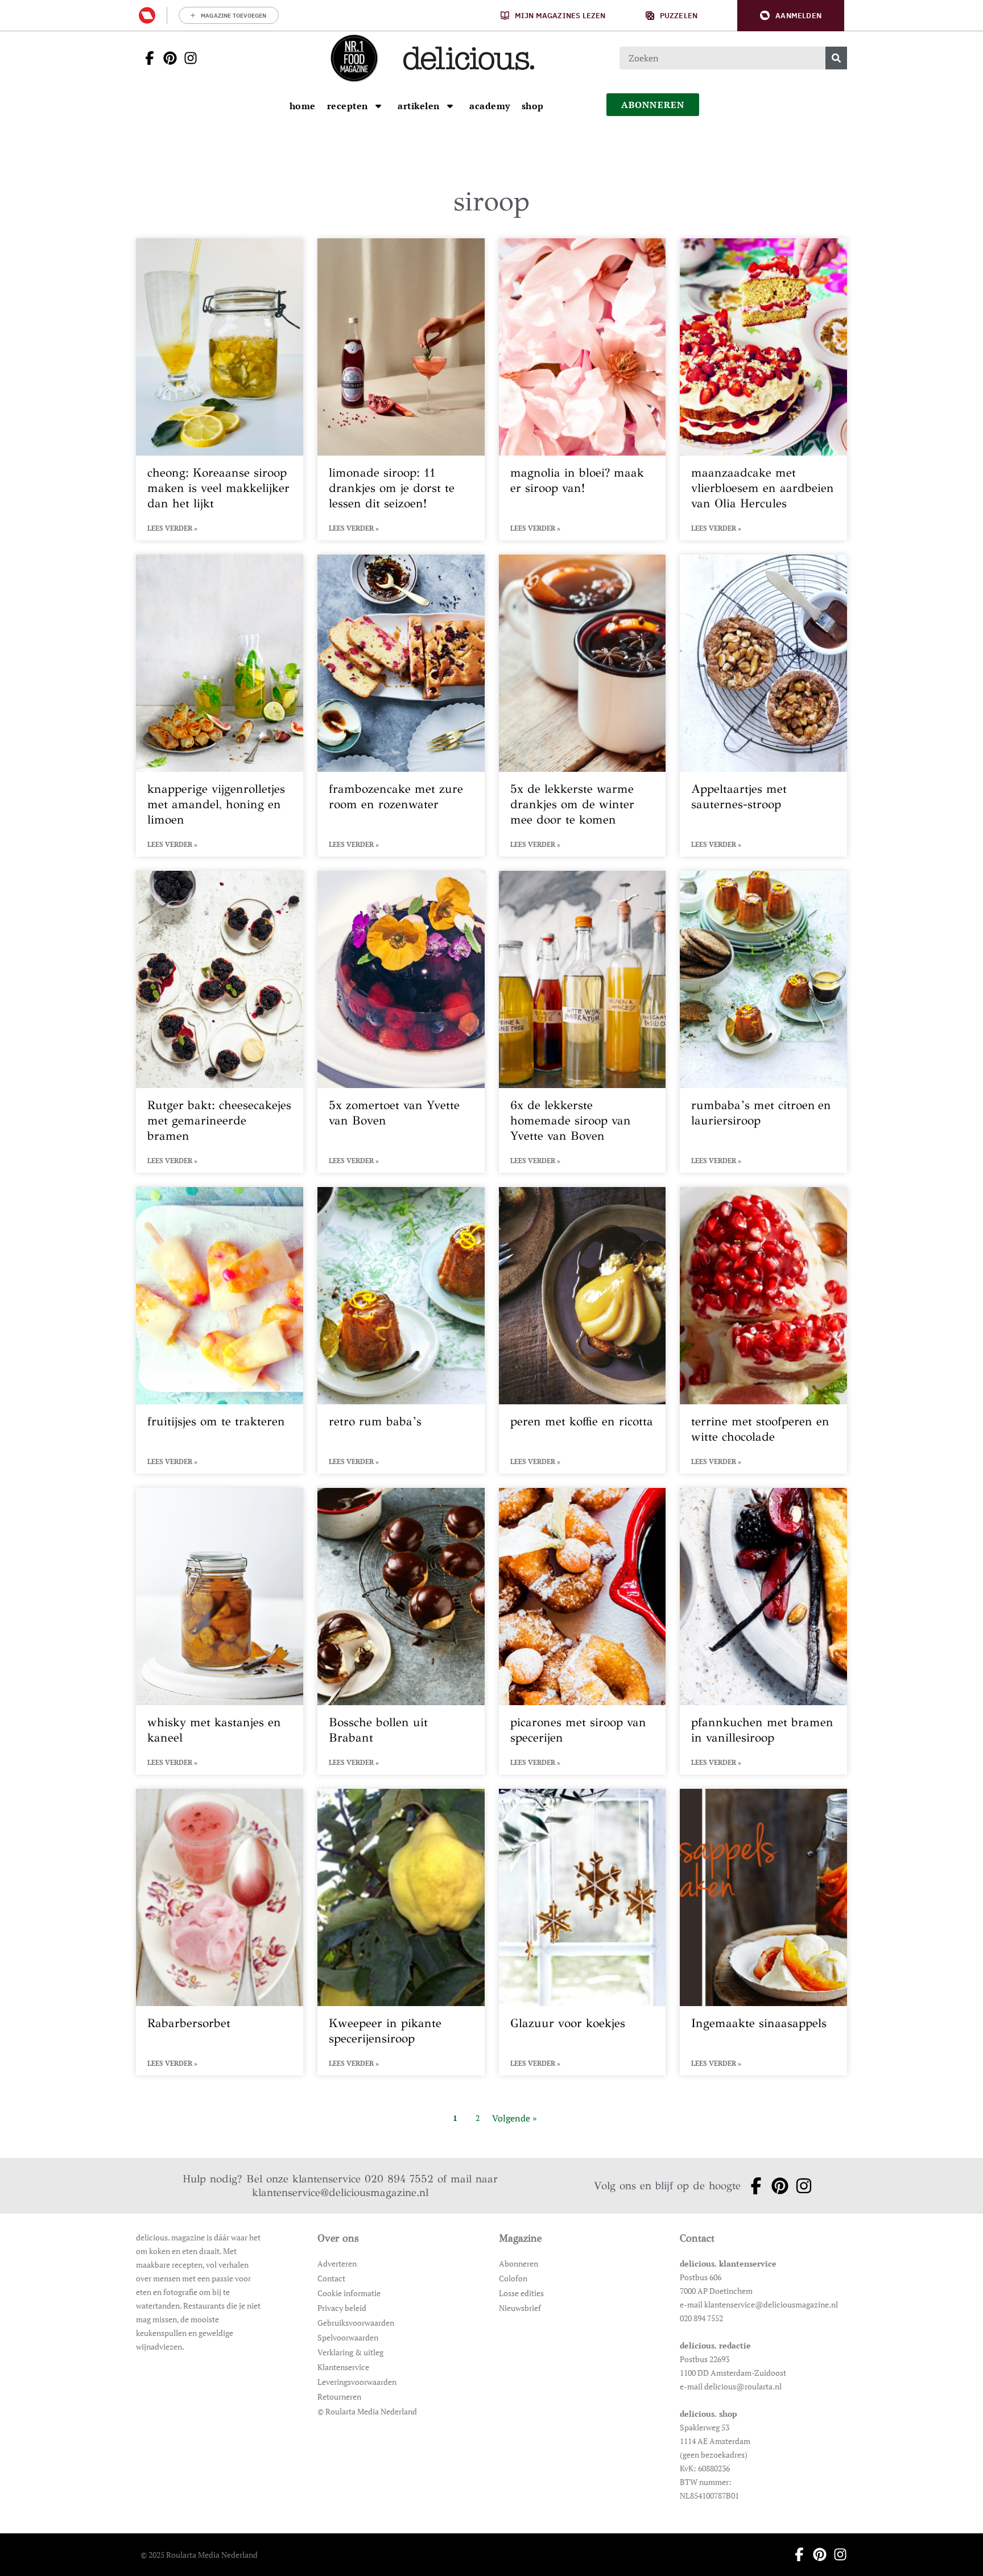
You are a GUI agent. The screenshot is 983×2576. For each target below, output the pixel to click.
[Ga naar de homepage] (354, 58)
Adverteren (337, 2263)
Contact (331, 2278)
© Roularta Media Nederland (367, 2411)
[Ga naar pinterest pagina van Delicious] (167, 58)
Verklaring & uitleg (350, 2352)
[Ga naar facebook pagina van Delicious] (146, 58)
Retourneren (339, 2397)
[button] (791, 16)
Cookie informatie (349, 2293)
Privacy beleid (342, 2308)
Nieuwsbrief (520, 2308)
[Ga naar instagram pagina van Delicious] (187, 58)
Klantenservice (343, 2367)
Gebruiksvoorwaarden (356, 2323)
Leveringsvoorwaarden (357, 2382)
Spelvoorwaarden (348, 2337)
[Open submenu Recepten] (378, 106)
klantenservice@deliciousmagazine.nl (340, 2192)
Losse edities (521, 2293)
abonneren (653, 105)
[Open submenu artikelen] (450, 106)
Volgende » (515, 2118)
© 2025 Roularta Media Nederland (199, 2555)
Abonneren (519, 2263)
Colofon (513, 2278)
